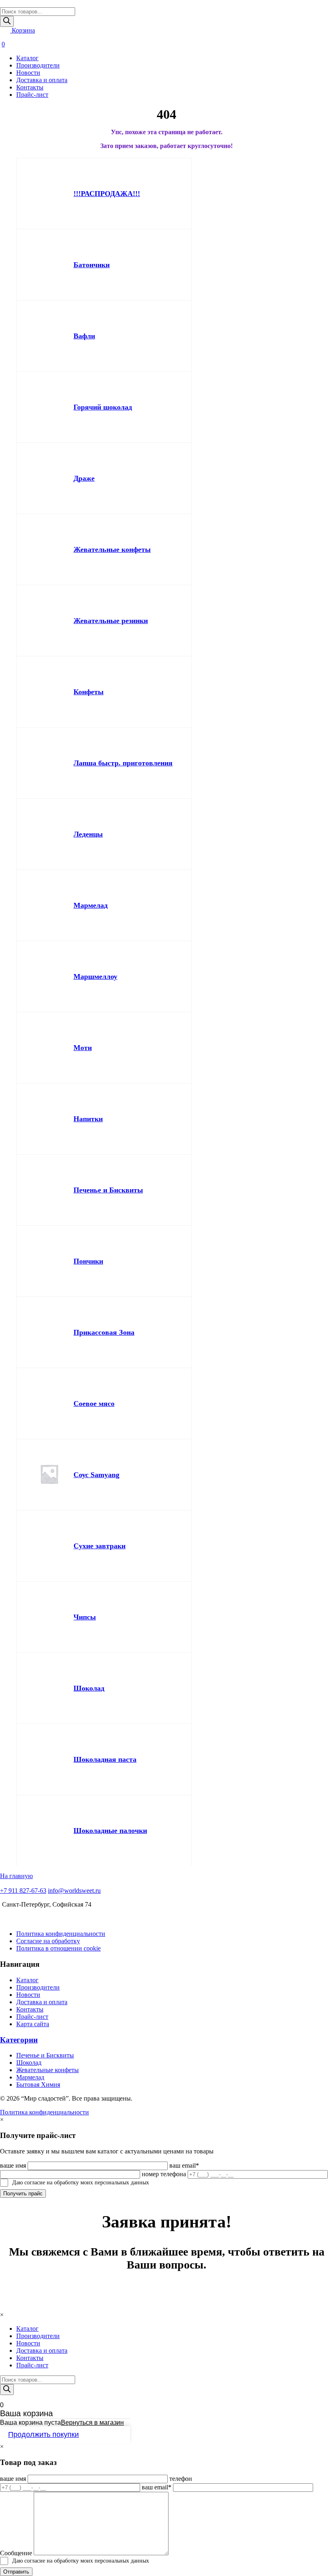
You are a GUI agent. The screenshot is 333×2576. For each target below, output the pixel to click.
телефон (181, 2479)
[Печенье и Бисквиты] (49, 1190)
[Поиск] (7, 21)
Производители (38, 65)
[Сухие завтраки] (49, 1546)
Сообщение (16, 2553)
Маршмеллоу (95, 976)
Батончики (92, 265)
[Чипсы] (49, 1617)
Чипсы (85, 1617)
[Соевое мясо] (49, 1404)
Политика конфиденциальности (61, 1934)
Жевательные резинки (111, 621)
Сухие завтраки (99, 1546)
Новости (28, 73)
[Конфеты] (49, 692)
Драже (84, 478)
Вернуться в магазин (92, 2422)
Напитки (88, 1119)
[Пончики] (49, 1261)
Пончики (88, 1261)
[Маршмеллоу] (49, 976)
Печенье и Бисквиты (108, 1190)
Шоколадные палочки (110, 1831)
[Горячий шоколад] (49, 407)
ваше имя (13, 2165)
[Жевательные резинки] (49, 621)
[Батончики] (49, 265)
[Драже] (49, 478)
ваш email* (184, 2165)
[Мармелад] (49, 905)
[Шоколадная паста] (49, 1759)
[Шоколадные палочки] (49, 1831)
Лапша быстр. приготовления (123, 763)
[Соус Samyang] (49, 1475)
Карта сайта (33, 2024)
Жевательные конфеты (112, 549)
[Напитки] (49, 1119)
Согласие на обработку (48, 1941)
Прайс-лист (32, 95)
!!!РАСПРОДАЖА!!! (107, 194)
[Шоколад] (49, 1688)
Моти (83, 1048)
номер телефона (164, 2174)
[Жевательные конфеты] (49, 549)
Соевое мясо (94, 1404)
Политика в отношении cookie (58, 1948)
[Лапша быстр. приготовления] (49, 763)
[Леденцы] (49, 834)
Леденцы (88, 834)
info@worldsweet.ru (74, 1891)
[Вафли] (49, 336)
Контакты (30, 87)
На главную (16, 1876)
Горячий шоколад (103, 407)
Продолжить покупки (43, 2434)
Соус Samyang (96, 1475)
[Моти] (49, 1048)
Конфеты (89, 692)
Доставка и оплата (42, 80)
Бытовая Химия (38, 2085)
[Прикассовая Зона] (49, 1332)
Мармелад (91, 905)
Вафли (84, 336)
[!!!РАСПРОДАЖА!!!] (49, 194)
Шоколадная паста (105, 1759)
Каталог (27, 58)
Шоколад (89, 1688)
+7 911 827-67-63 (23, 1891)
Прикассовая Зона (104, 1332)
